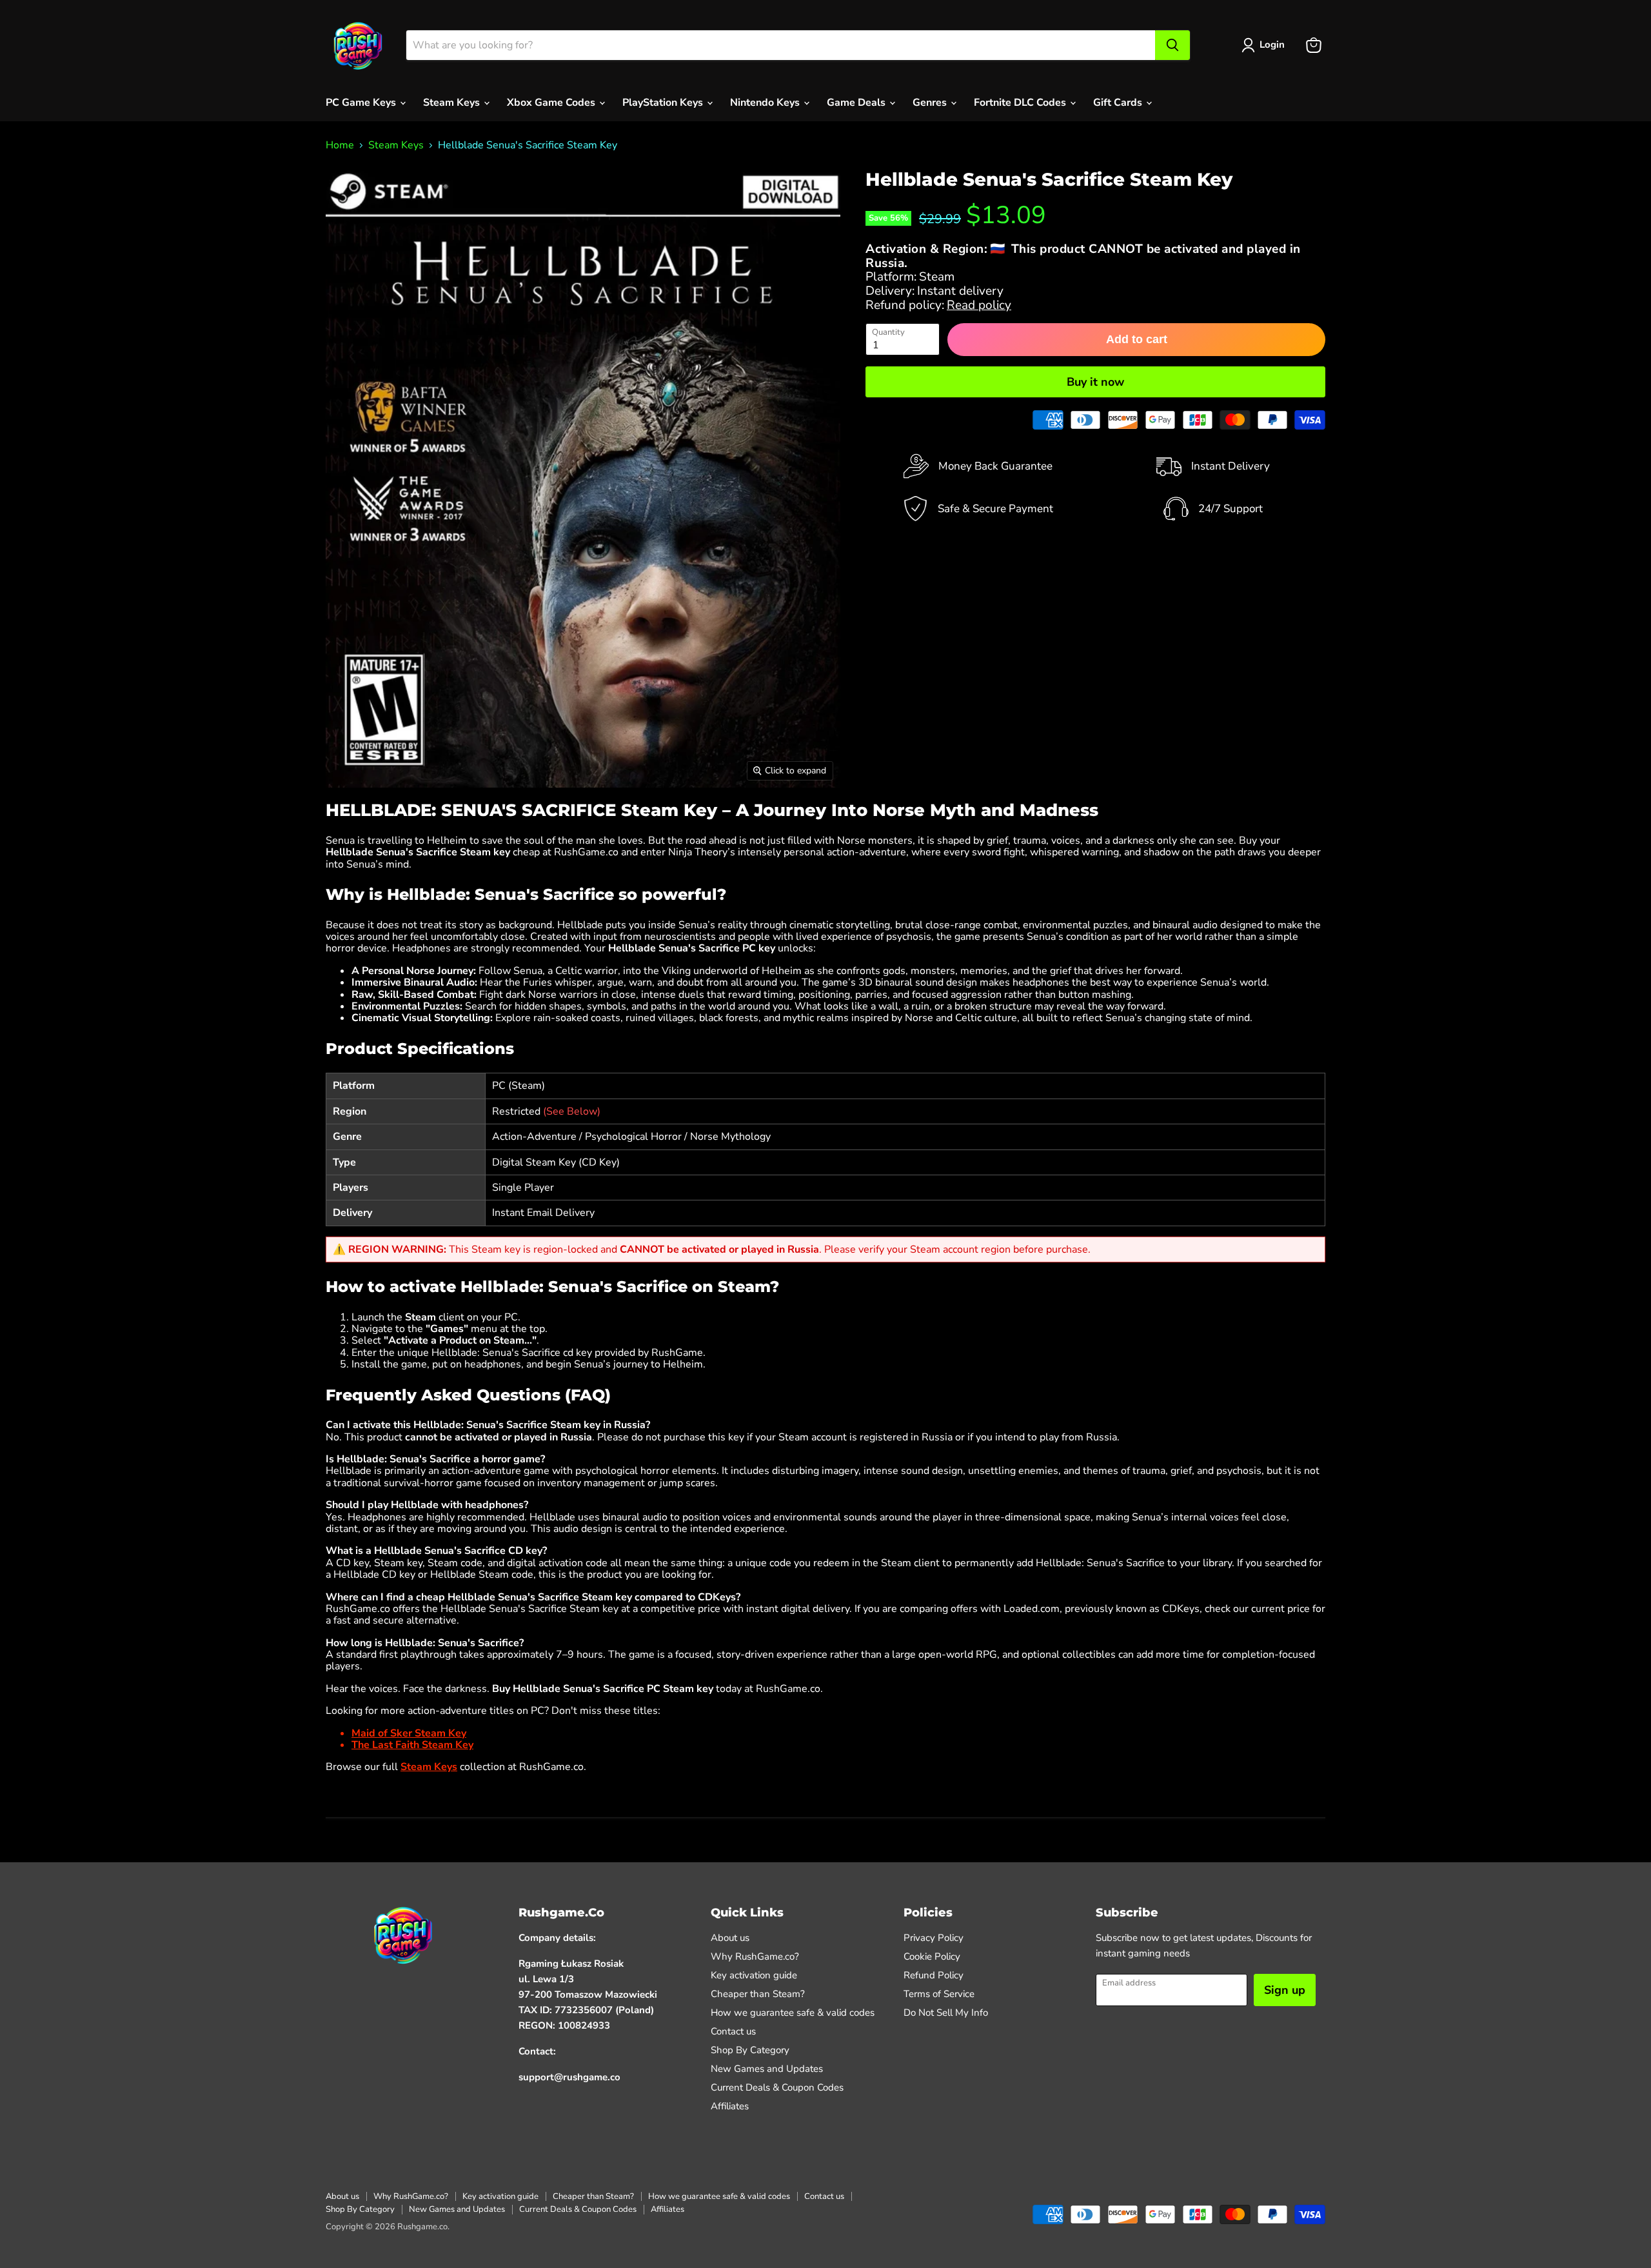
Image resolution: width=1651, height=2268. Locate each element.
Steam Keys (453, 103)
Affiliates (730, 2106)
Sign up (1285, 1990)
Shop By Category (750, 2050)
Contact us (733, 2031)
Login (1272, 45)
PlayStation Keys (664, 103)
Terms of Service (939, 1994)
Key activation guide (754, 1975)
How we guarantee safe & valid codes (793, 2013)
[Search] (1172, 45)
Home (340, 145)
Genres (931, 103)
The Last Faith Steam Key (412, 1745)
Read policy (979, 305)
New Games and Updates (767, 2069)
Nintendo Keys (766, 103)
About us (730, 1938)
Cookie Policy (932, 1956)
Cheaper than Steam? (758, 1994)
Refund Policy (934, 1975)
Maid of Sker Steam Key (409, 1733)
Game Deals (857, 103)
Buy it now (1095, 382)
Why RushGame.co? (755, 1956)
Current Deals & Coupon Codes (777, 2087)
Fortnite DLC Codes (1021, 103)
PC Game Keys (362, 103)
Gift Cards (1119, 103)
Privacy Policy (934, 1938)
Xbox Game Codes (552, 103)
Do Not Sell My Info (946, 2013)
